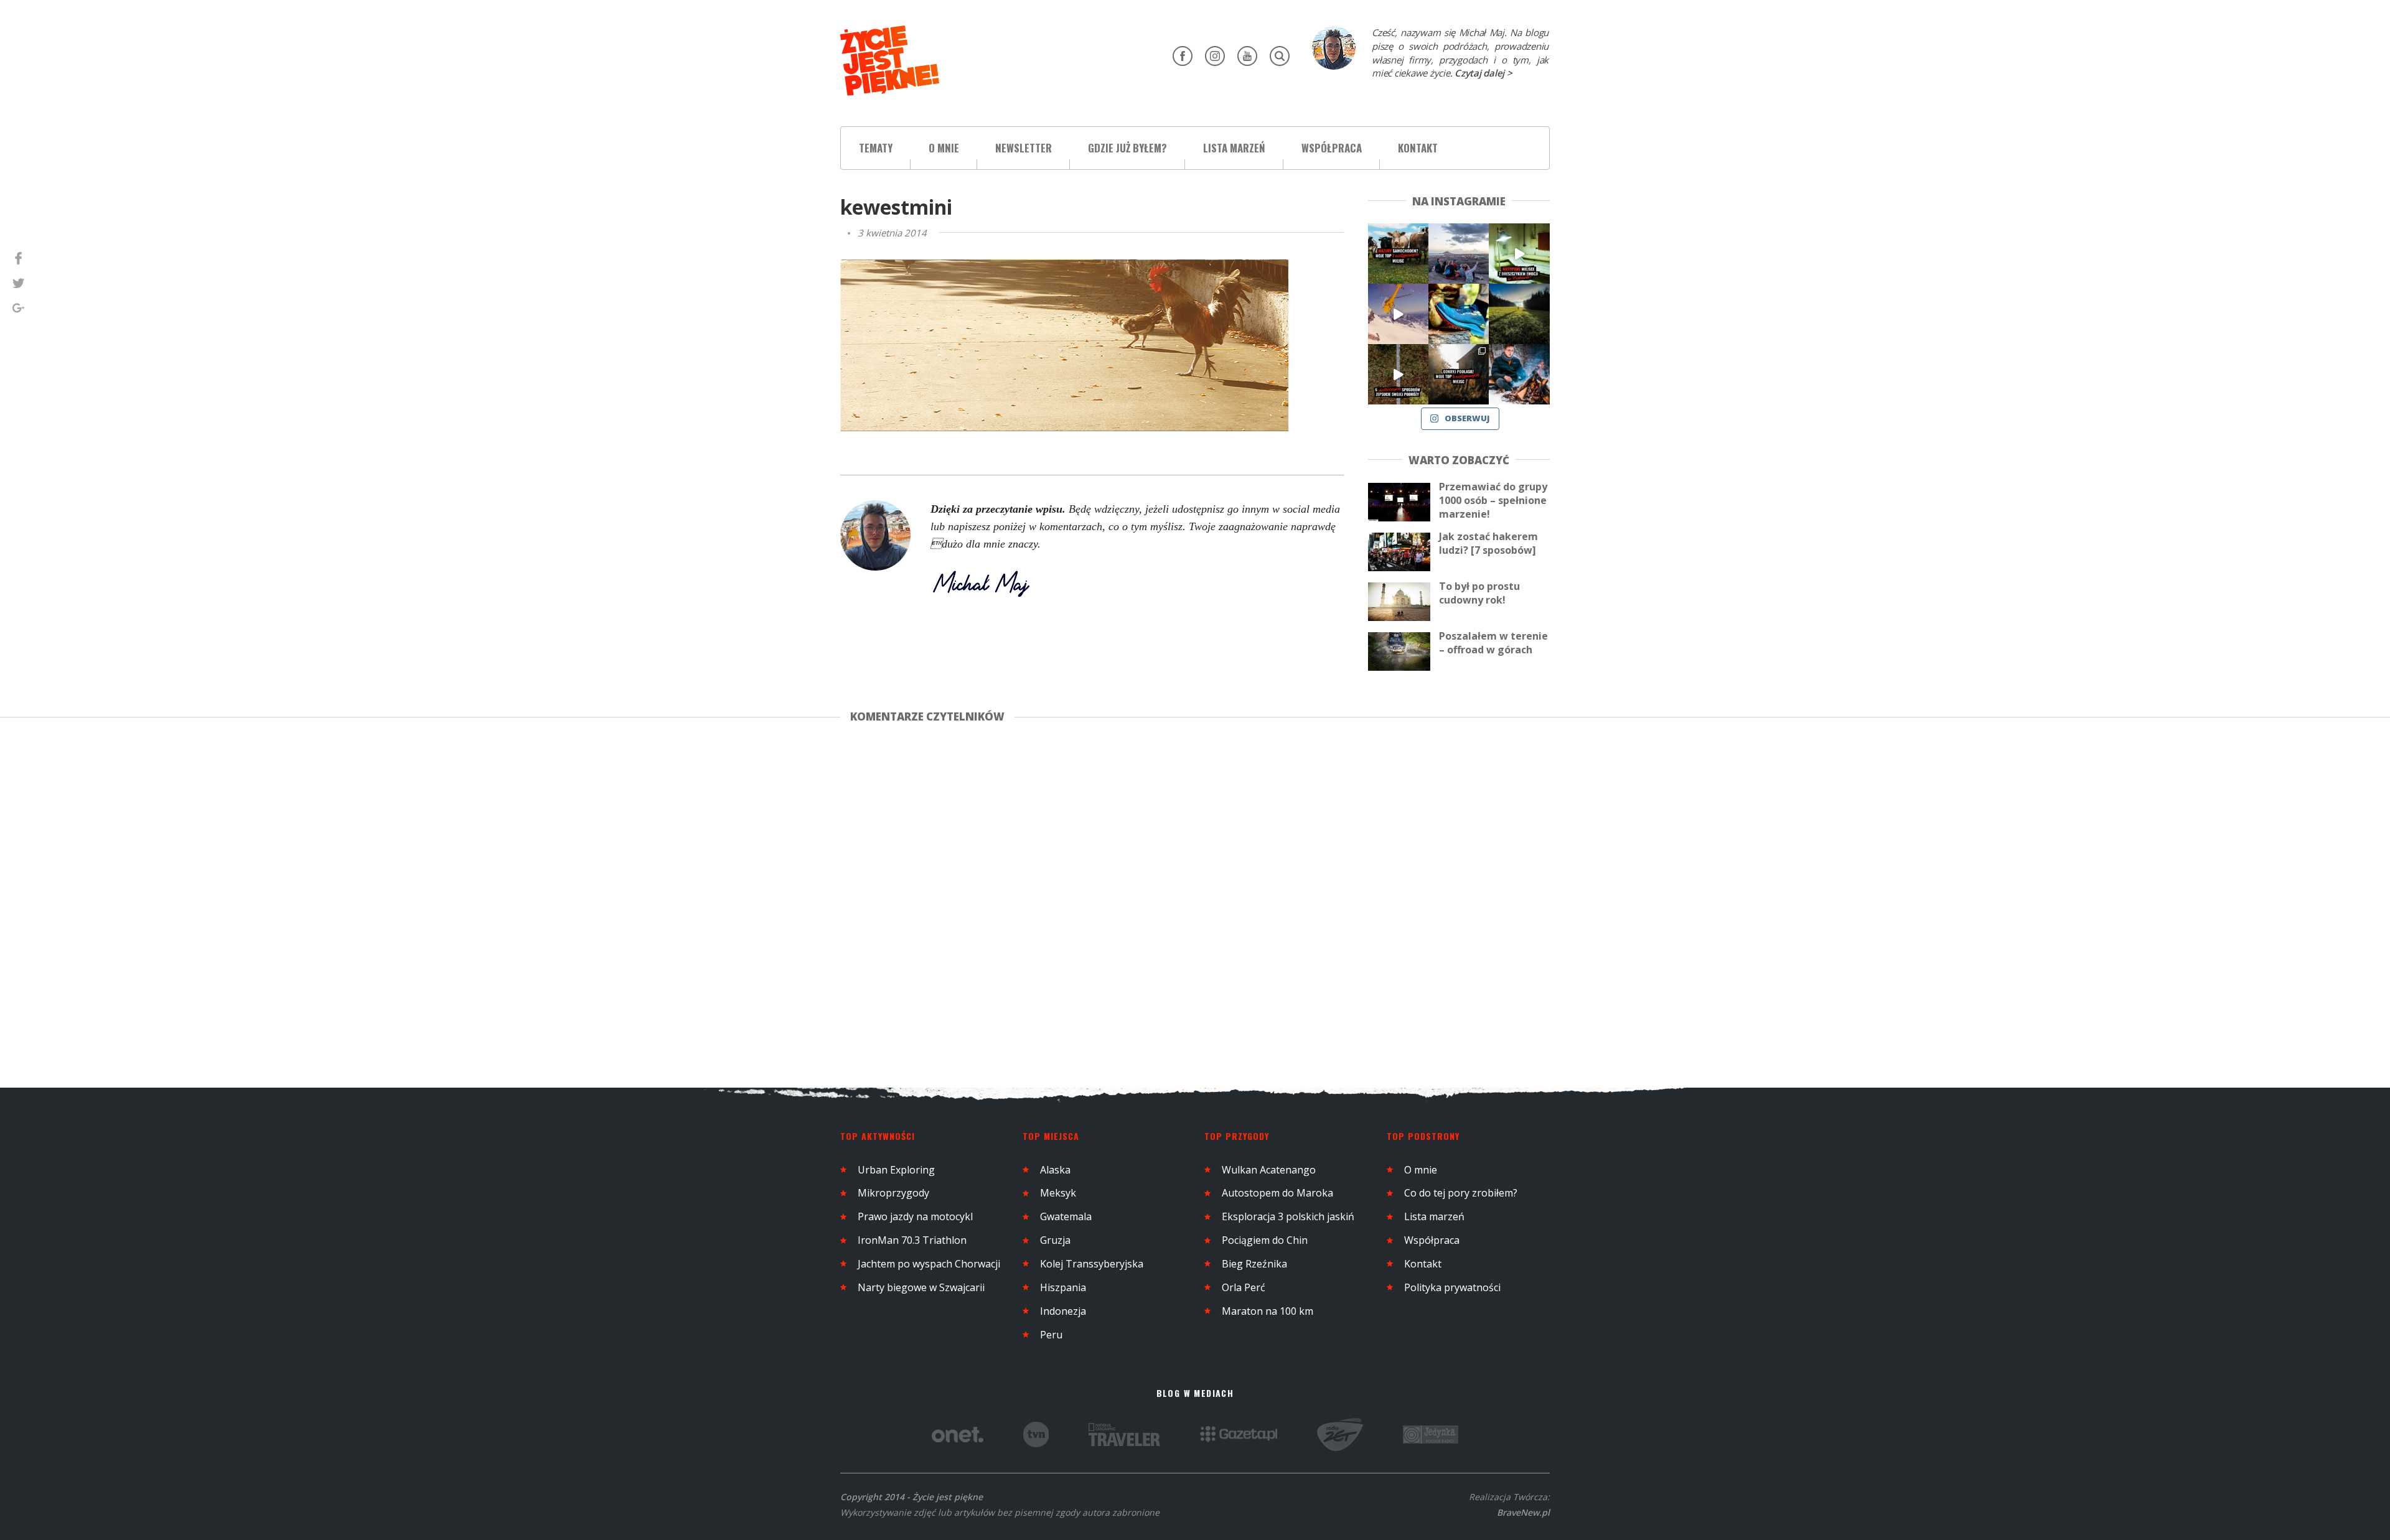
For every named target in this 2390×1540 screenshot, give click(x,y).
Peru (1051, 1335)
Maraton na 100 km (1268, 1311)
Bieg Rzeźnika (1254, 1264)
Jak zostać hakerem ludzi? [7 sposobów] (1488, 543)
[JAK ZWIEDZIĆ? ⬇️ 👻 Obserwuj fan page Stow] (1519, 254)
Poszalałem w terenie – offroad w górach (1493, 643)
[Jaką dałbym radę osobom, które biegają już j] (1459, 314)
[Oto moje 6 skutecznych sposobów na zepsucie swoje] (1398, 374)
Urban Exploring (896, 1170)
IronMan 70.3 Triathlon (912, 1240)
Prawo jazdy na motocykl (915, 1216)
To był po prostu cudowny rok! (1479, 593)
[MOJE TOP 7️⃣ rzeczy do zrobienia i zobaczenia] (1398, 254)
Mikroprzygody (893, 1193)
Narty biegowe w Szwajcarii (921, 1287)
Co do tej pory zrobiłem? (1461, 1193)
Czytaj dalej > (1483, 73)
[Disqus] (1104, 903)
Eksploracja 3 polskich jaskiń (1288, 1216)
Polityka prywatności (1452, 1287)
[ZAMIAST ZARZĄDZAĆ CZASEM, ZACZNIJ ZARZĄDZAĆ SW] (1519, 374)
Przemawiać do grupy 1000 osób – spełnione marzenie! (1493, 500)
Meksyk (1058, 1193)
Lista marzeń (1234, 148)
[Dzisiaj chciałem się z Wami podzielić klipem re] (1398, 314)
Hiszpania (1063, 1287)
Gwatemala (1066, 1216)
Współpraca (1332, 148)
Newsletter (1024, 148)
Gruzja (1055, 1240)
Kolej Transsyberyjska (1092, 1264)
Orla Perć (1244, 1287)
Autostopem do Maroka (1277, 1193)
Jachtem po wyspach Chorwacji (929, 1264)
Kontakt (1418, 148)
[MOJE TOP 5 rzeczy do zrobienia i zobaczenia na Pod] (1459, 374)
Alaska (1055, 1170)
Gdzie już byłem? (1127, 148)
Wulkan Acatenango (1269, 1170)
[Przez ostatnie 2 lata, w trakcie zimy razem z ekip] (1459, 254)
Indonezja (1063, 1311)
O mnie (944, 148)
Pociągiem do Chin (1265, 1240)
